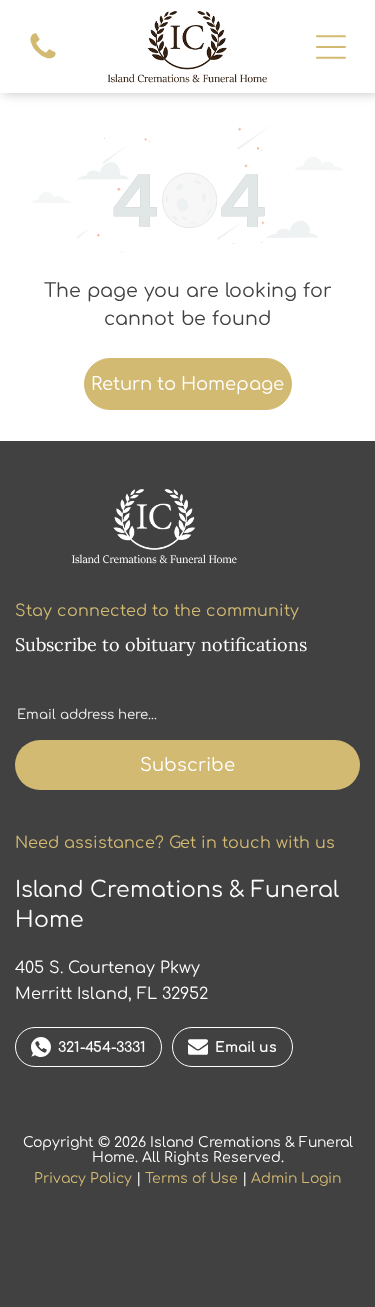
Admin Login (296, 1178)
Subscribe (187, 765)
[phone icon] (43, 58)
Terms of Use (191, 1178)
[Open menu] (331, 47)
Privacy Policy (83, 1178)
